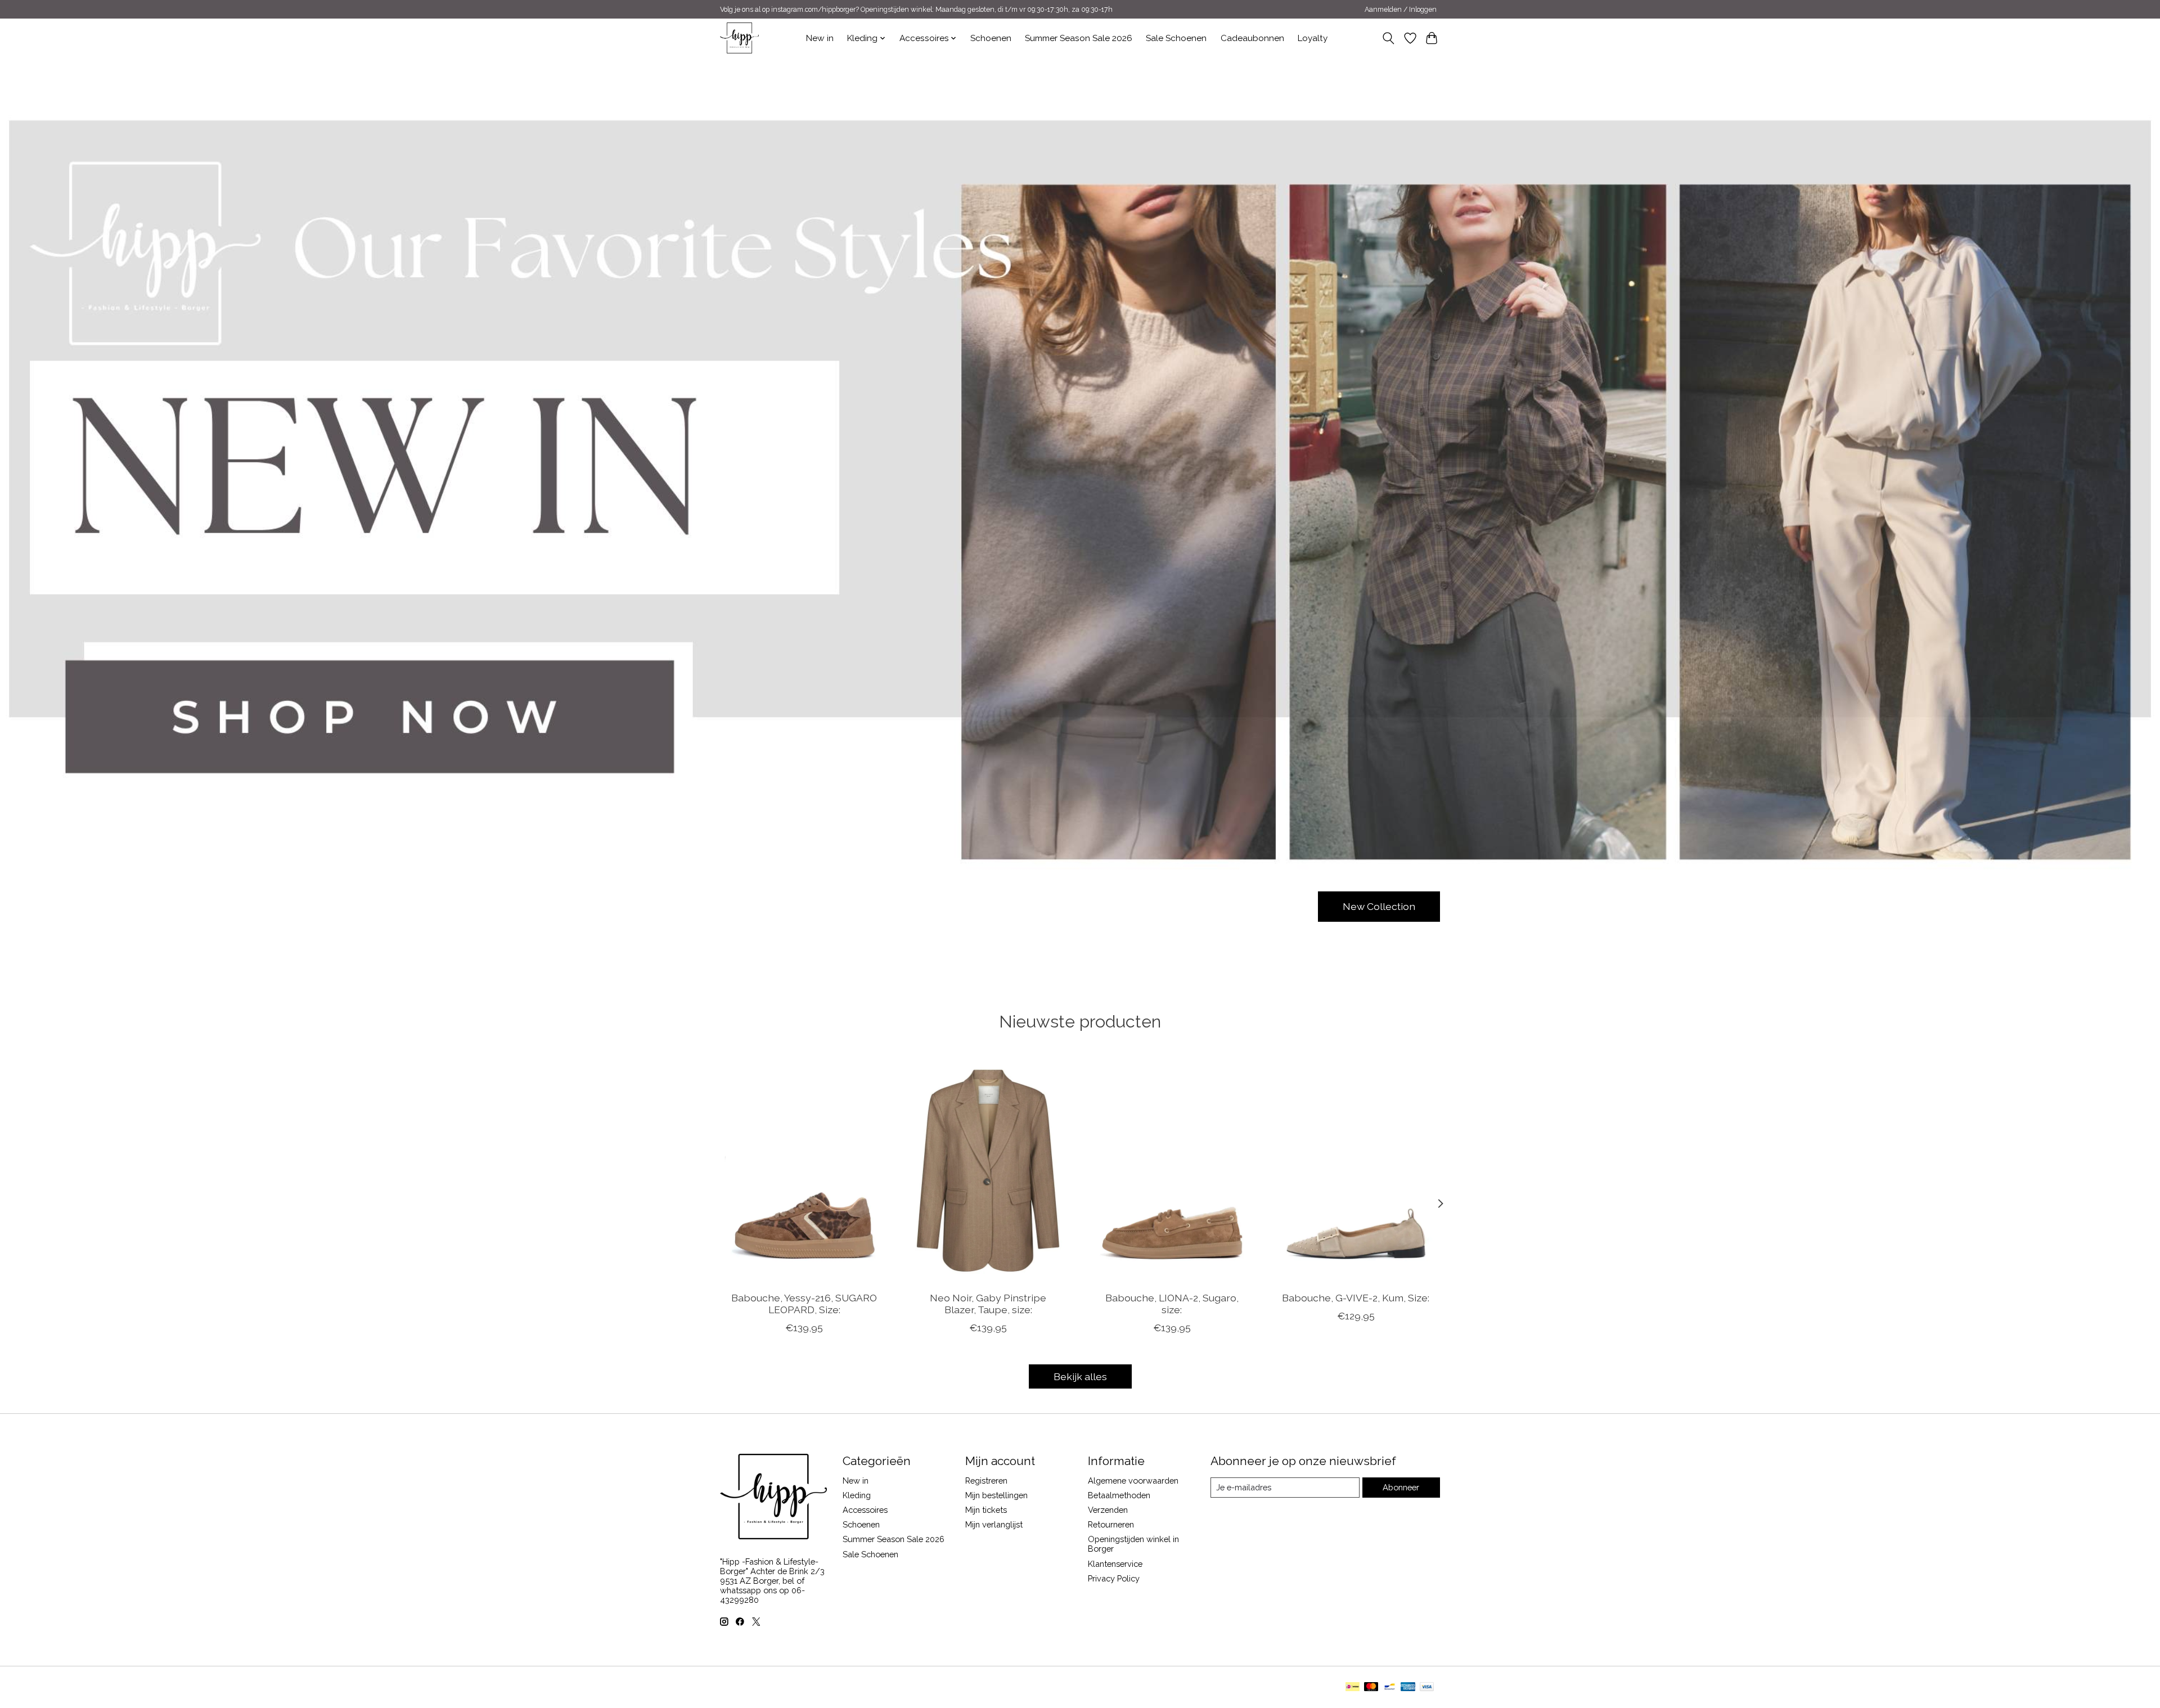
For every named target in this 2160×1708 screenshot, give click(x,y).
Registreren (986, 1481)
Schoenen (991, 38)
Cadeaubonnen (1252, 38)
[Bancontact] (1390, 1687)
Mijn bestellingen (996, 1495)
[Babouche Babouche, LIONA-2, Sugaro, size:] (1172, 1170)
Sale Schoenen (1176, 38)
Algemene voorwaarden (1133, 1481)
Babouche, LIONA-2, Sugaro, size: (1172, 1303)
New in (820, 38)
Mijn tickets (986, 1510)
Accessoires (865, 1510)
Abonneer (1401, 1487)
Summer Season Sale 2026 (1079, 38)
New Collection (1379, 906)
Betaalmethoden (1119, 1495)
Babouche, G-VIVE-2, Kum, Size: (1356, 1297)
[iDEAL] (1353, 1687)
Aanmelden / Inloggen (1401, 10)
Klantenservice (1115, 1564)
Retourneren (1111, 1524)
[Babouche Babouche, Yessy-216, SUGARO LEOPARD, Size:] (804, 1170)
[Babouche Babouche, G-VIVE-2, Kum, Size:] (1356, 1170)
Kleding (857, 1495)
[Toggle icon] (1389, 38)
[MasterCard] (1371, 1687)
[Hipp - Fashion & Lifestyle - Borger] (739, 38)
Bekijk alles (1080, 1376)
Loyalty (1313, 38)
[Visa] (1427, 1687)
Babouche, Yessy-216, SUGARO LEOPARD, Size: (804, 1303)
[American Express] (1408, 1687)
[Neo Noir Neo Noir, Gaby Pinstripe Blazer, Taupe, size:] (988, 1170)
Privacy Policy (1114, 1578)
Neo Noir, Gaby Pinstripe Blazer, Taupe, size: (988, 1303)
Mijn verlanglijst (994, 1524)
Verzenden (1108, 1510)
